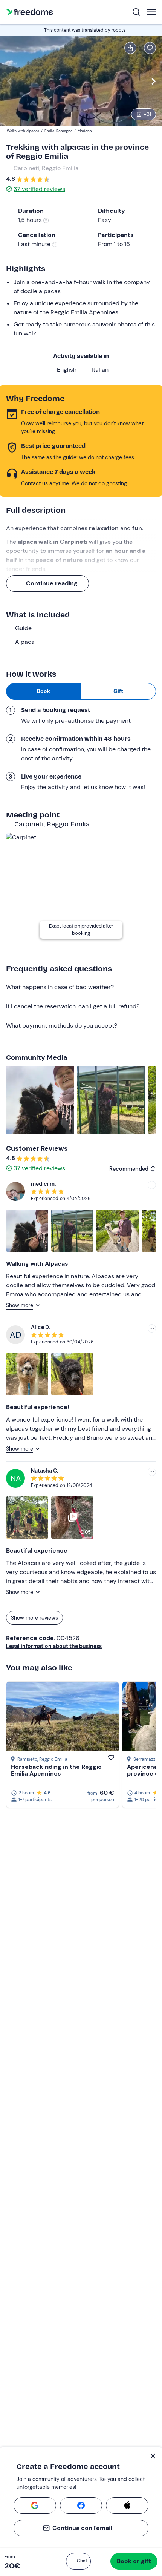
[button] (78, 2561)
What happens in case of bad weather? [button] (60, 987)
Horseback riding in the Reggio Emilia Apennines (56, 1770)
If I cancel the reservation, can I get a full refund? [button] (73, 1006)
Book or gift (134, 2561)
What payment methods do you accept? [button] (62, 1026)
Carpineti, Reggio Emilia (46, 168)
